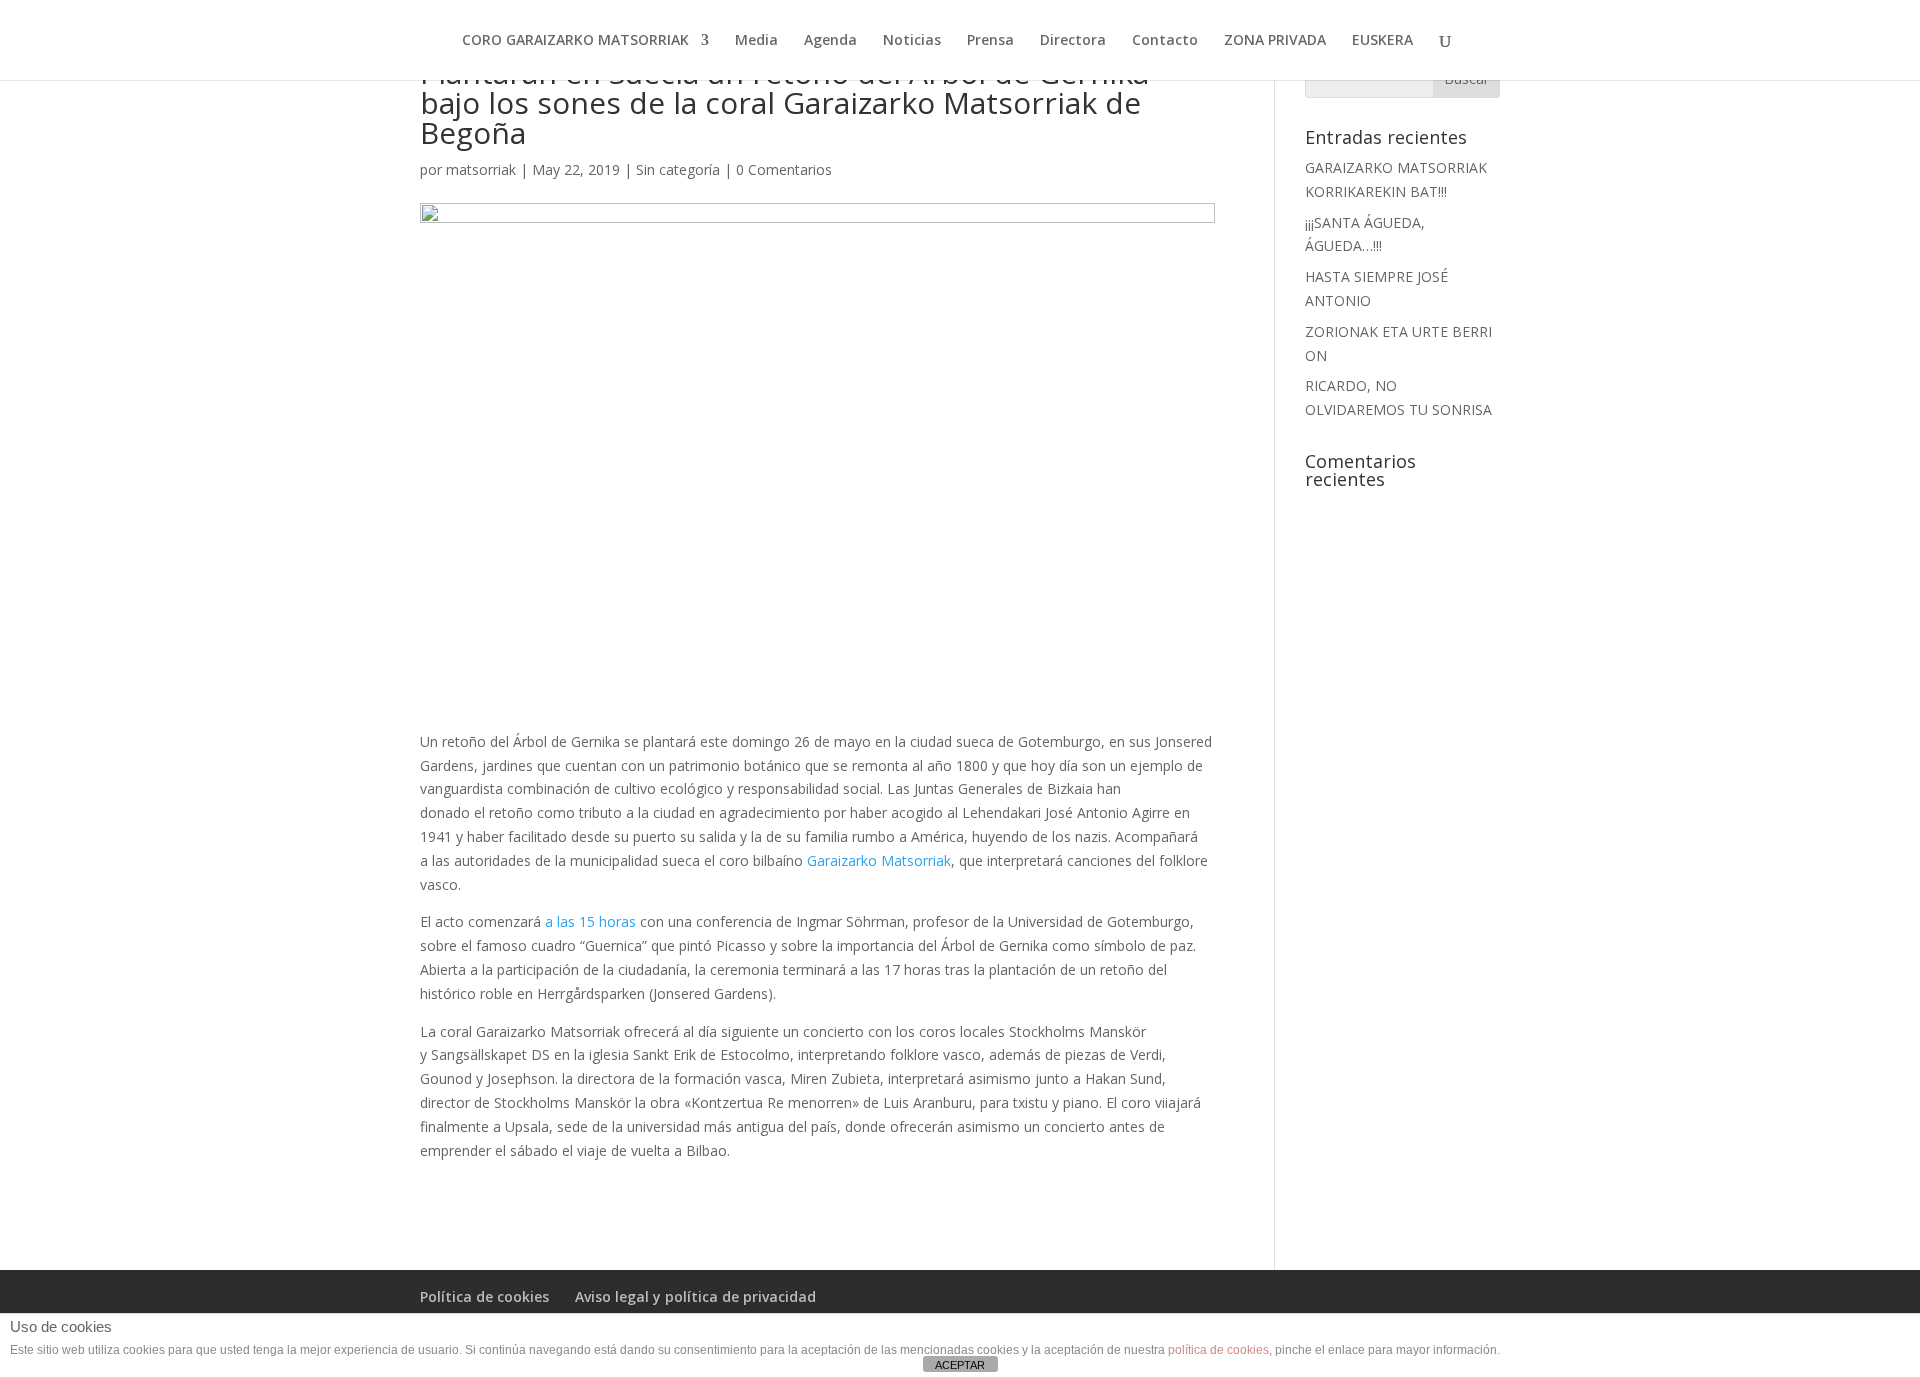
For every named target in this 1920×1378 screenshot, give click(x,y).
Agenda (830, 41)
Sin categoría (678, 169)
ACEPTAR (960, 1365)
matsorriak (481, 169)
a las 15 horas (592, 921)
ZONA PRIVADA (1275, 41)
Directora (1073, 41)
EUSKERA (1382, 41)
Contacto (1165, 41)
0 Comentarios (784, 169)
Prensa (990, 41)
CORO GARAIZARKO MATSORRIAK (575, 41)
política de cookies (1218, 1350)
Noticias (912, 41)
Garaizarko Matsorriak (879, 860)
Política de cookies (484, 1296)
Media (756, 41)
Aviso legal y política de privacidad (695, 1296)
